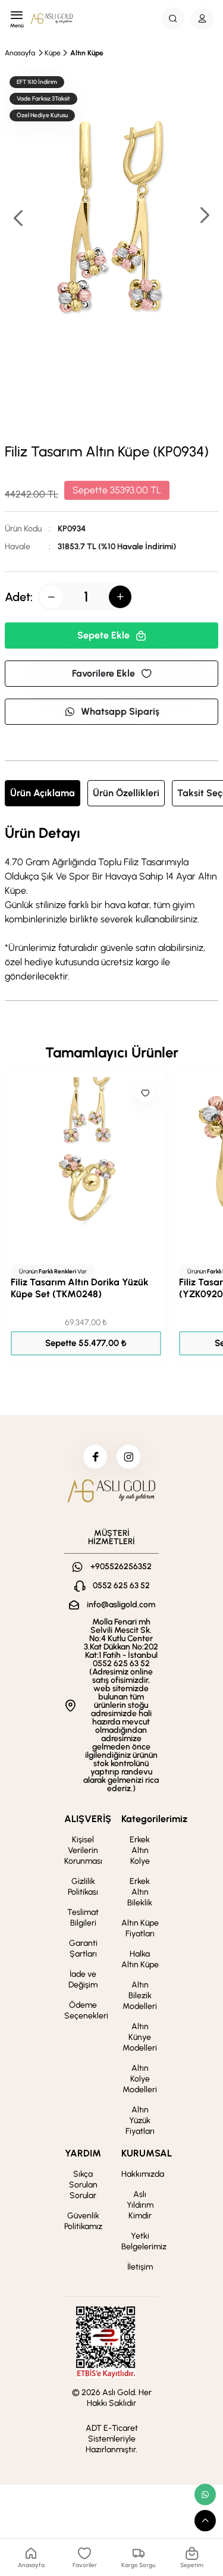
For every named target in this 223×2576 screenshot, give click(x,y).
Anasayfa (20, 53)
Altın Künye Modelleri (140, 2037)
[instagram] (128, 1457)
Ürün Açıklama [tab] (43, 793)
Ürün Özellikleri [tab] (126, 793)
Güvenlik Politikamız (83, 2221)
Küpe (53, 53)
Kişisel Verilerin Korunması (83, 1850)
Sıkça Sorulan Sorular (83, 2185)
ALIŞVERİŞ (88, 1819)
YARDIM (83, 2153)
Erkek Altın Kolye (140, 1850)
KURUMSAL (147, 2153)
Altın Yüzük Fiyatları (140, 2120)
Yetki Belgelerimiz (144, 2241)
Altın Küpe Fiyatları (140, 1928)
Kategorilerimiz (154, 1819)
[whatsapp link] (205, 2494)
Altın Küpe (87, 53)
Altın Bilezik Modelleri (140, 1996)
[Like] (145, 1093)
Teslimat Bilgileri (83, 1918)
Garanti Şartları (83, 1949)
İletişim (140, 2267)
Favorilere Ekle (103, 673)
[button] (204, 216)
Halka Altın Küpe (140, 1959)
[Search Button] (173, 18)
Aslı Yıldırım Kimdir (140, 2205)
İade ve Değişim (83, 1979)
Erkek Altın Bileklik (140, 1892)
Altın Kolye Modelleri (140, 2079)
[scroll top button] (205, 2521)
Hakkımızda (143, 2174)
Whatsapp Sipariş (120, 711)
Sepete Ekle (103, 635)
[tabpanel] (111, 904)
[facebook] (95, 1457)
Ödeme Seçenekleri (86, 2010)
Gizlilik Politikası (83, 1887)
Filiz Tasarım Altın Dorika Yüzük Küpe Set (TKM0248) (80, 1288)
